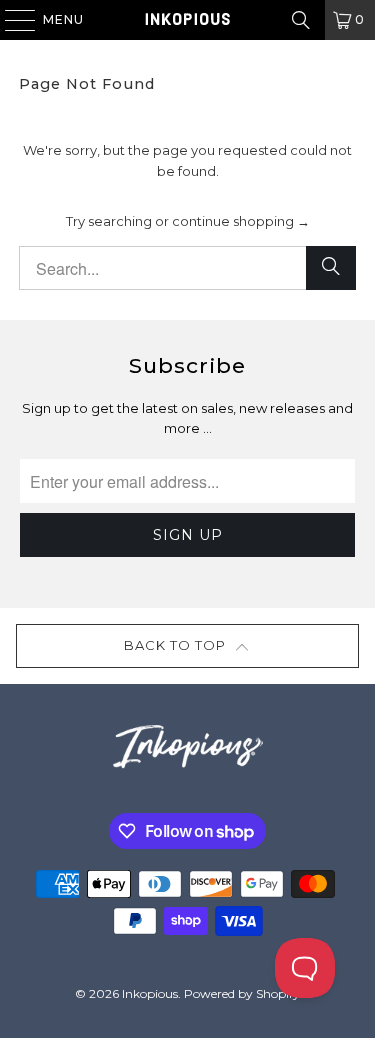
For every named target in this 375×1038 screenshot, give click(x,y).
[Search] (301, 20)
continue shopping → (241, 221)
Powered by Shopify (242, 993)
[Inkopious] (188, 20)
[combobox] (187, 268)
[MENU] (10, 20)
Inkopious (150, 993)
